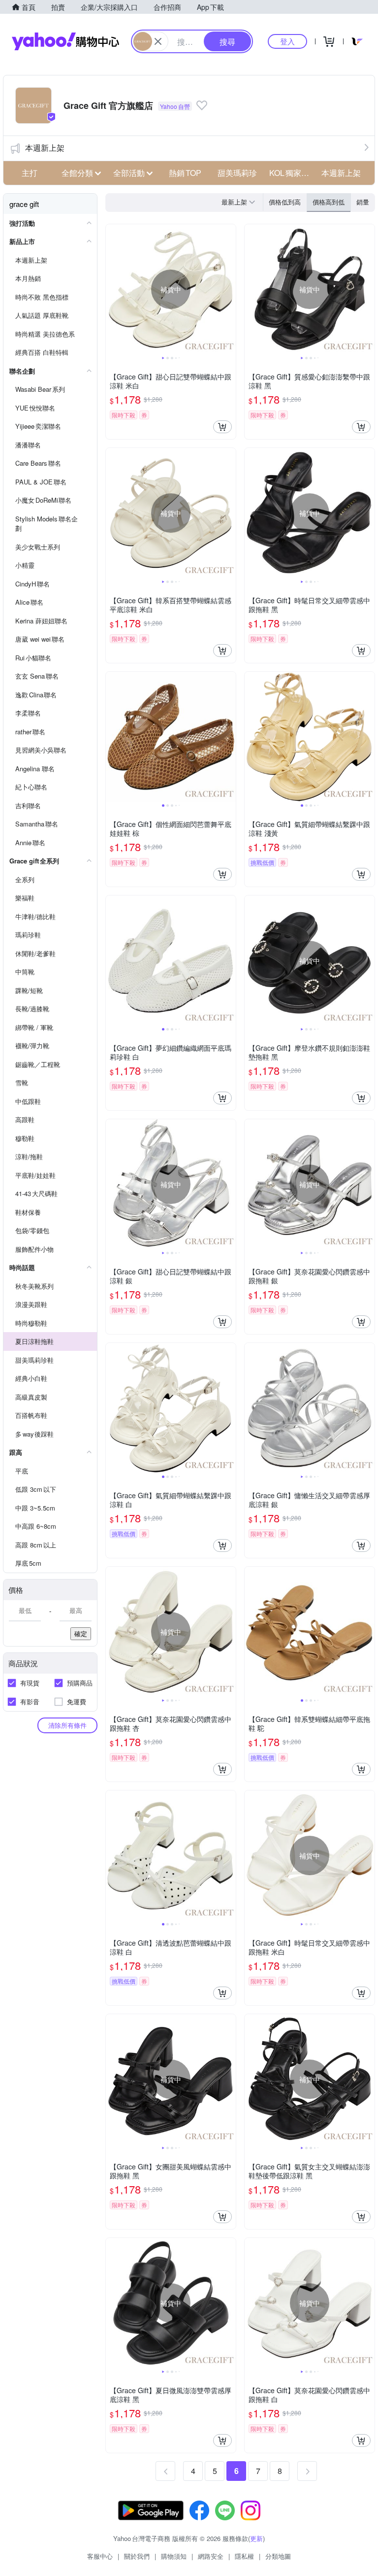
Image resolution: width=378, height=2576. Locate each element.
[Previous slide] (112, 289)
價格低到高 (285, 202)
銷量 (363, 202)
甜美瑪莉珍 (237, 173)
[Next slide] (229, 289)
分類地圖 (278, 2556)
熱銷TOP (185, 173)
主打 (30, 173)
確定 (81, 1633)
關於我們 (137, 2556)
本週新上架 (45, 148)
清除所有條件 (67, 1725)
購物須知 (174, 2556)
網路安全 (211, 2556)
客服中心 (100, 2556)
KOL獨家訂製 (292, 173)
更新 (256, 2538)
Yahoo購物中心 (65, 41)
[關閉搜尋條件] (158, 41)
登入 (287, 41)
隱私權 (244, 2556)
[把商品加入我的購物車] (222, 427)
